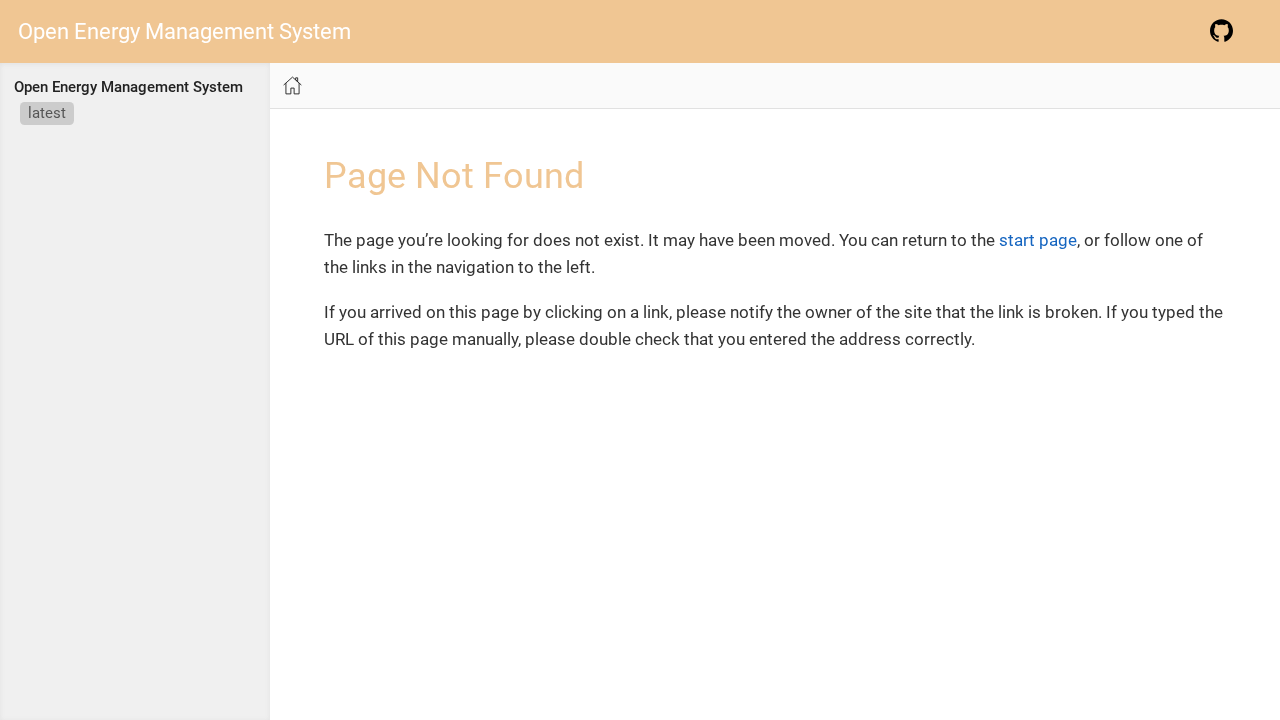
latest (47, 113)
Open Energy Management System (184, 32)
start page (1038, 240)
